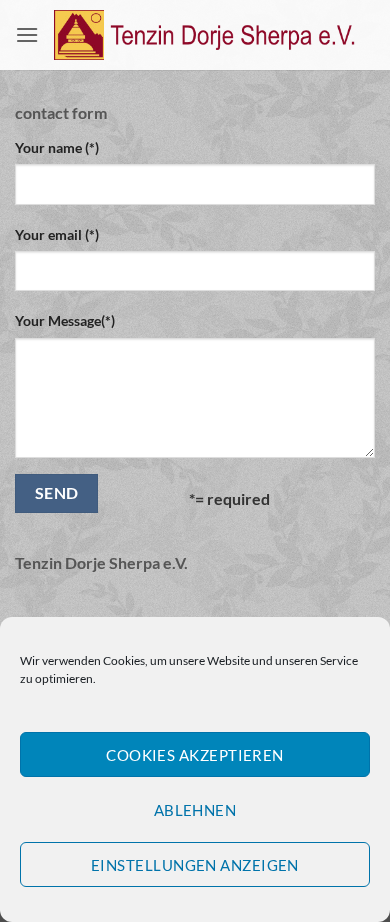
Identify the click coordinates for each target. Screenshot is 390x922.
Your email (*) (57, 234)
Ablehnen (195, 810)
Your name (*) (57, 147)
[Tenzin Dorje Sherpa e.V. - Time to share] (207, 35)
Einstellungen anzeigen (195, 865)
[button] (27, 34)
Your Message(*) (65, 320)
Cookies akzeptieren (195, 755)
